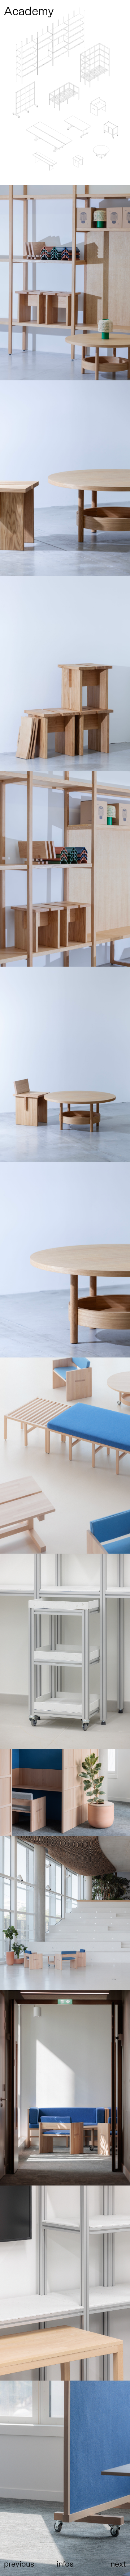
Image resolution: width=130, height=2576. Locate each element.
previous (19, 2563)
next (118, 2563)
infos (65, 2563)
